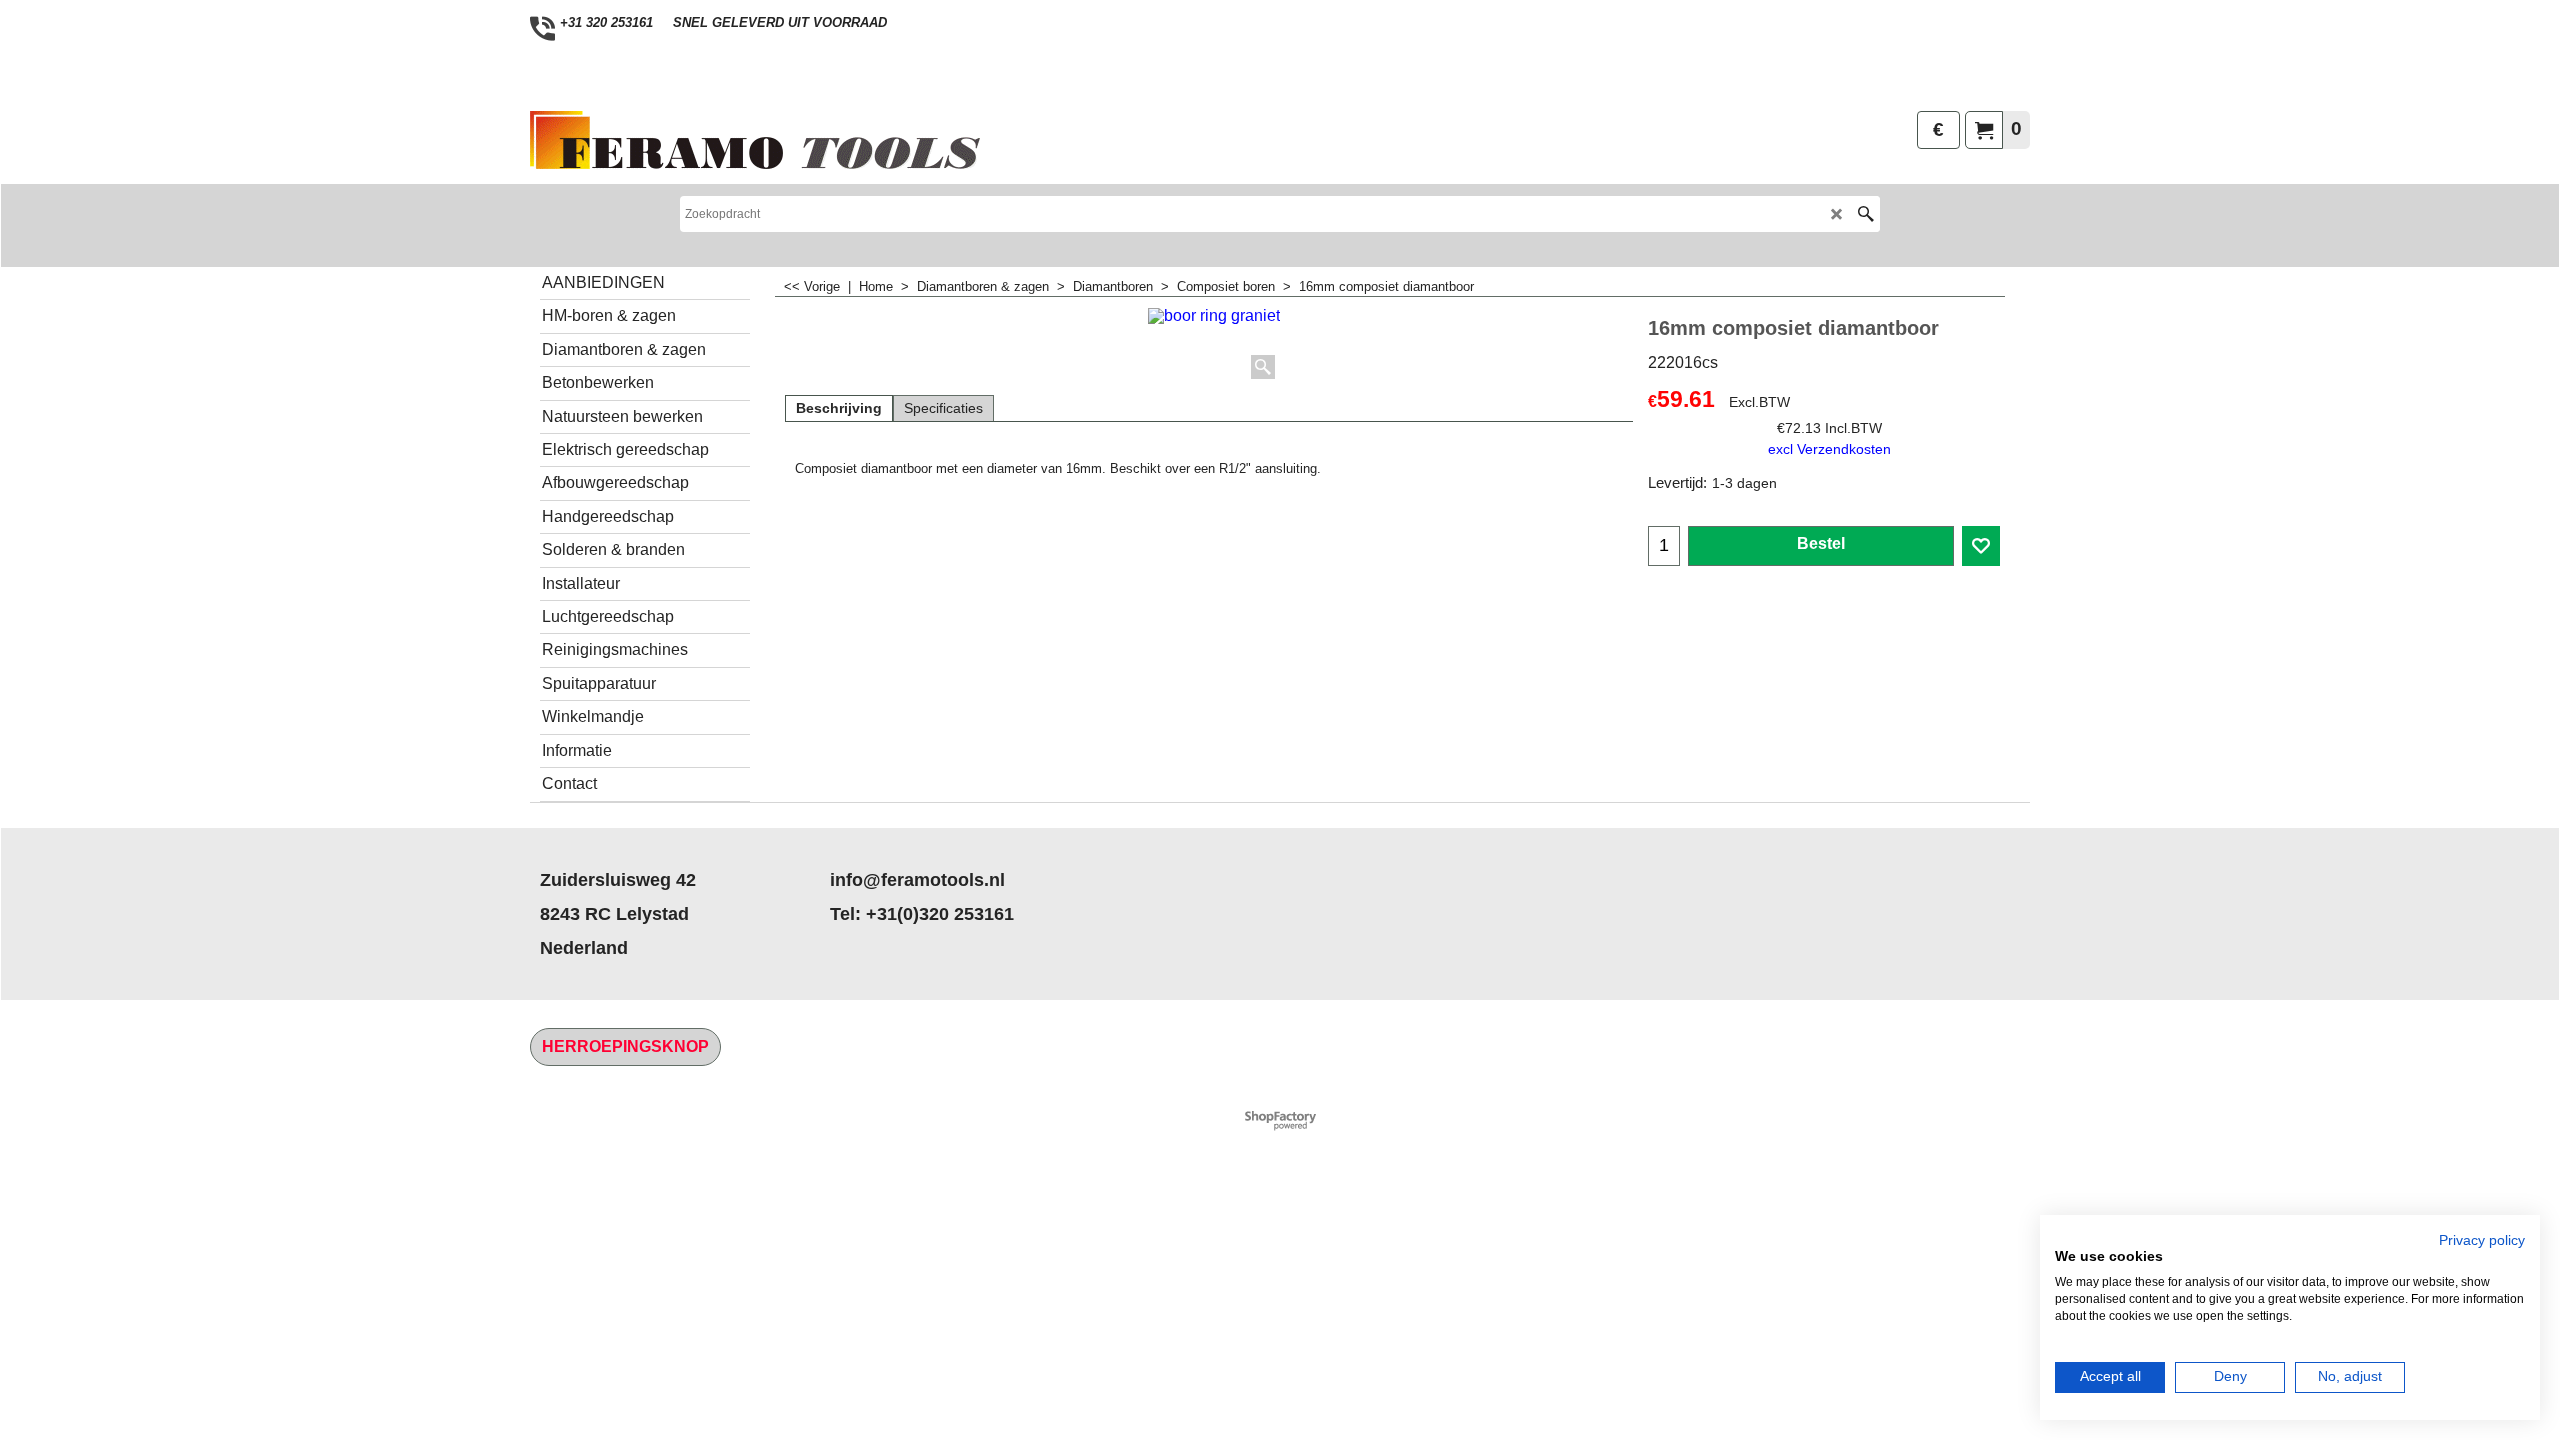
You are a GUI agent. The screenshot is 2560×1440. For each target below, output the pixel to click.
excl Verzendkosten (1829, 449)
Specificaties (943, 408)
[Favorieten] (1981, 546)
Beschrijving (839, 408)
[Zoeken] (1865, 214)
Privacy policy (2482, 1240)
